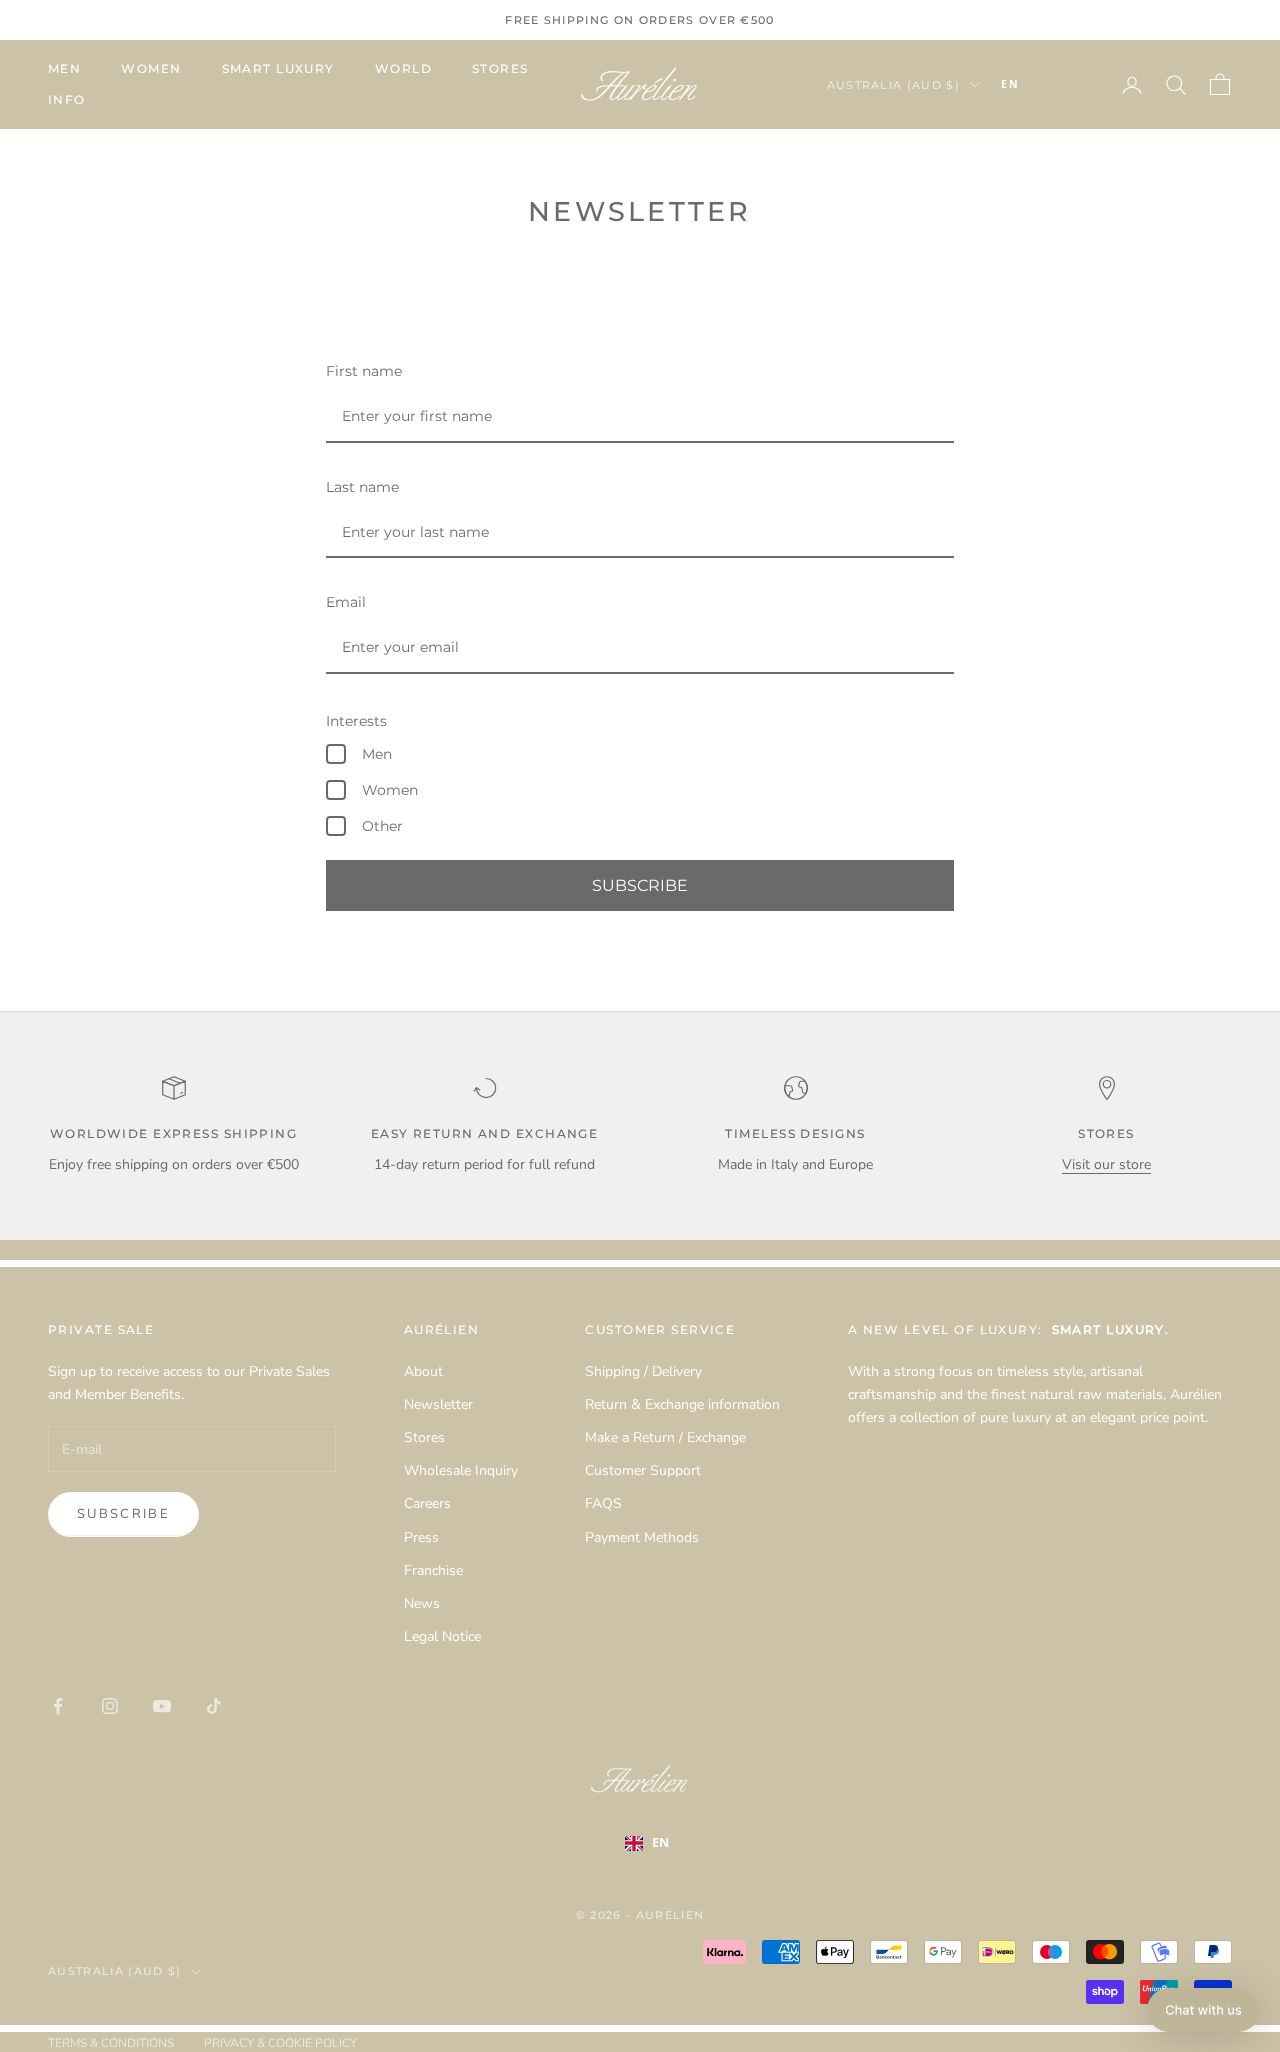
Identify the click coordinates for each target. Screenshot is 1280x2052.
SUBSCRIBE (640, 885)
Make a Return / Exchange (665, 1437)
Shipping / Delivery (643, 1371)
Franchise (433, 1570)
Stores (500, 68)
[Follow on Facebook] (58, 1706)
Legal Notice (442, 1636)
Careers (427, 1503)
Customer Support (643, 1470)
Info (67, 99)
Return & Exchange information (682, 1404)
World (403, 68)
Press (421, 1537)
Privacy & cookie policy (280, 2043)
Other (382, 826)
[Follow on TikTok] (214, 1706)
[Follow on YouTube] (162, 1706)
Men (64, 68)
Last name (362, 487)
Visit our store (1106, 1164)
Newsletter (438, 1404)
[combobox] (1040, 85)
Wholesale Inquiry (461, 1470)
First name (364, 371)
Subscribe (123, 1514)
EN (1010, 84)
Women (151, 68)
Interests (356, 721)
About (423, 1371)
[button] (1203, 2010)
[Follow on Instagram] (110, 1706)
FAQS (603, 1503)
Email (346, 602)
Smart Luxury (278, 68)
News (422, 1603)
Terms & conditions (111, 2043)
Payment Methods (642, 1537)
